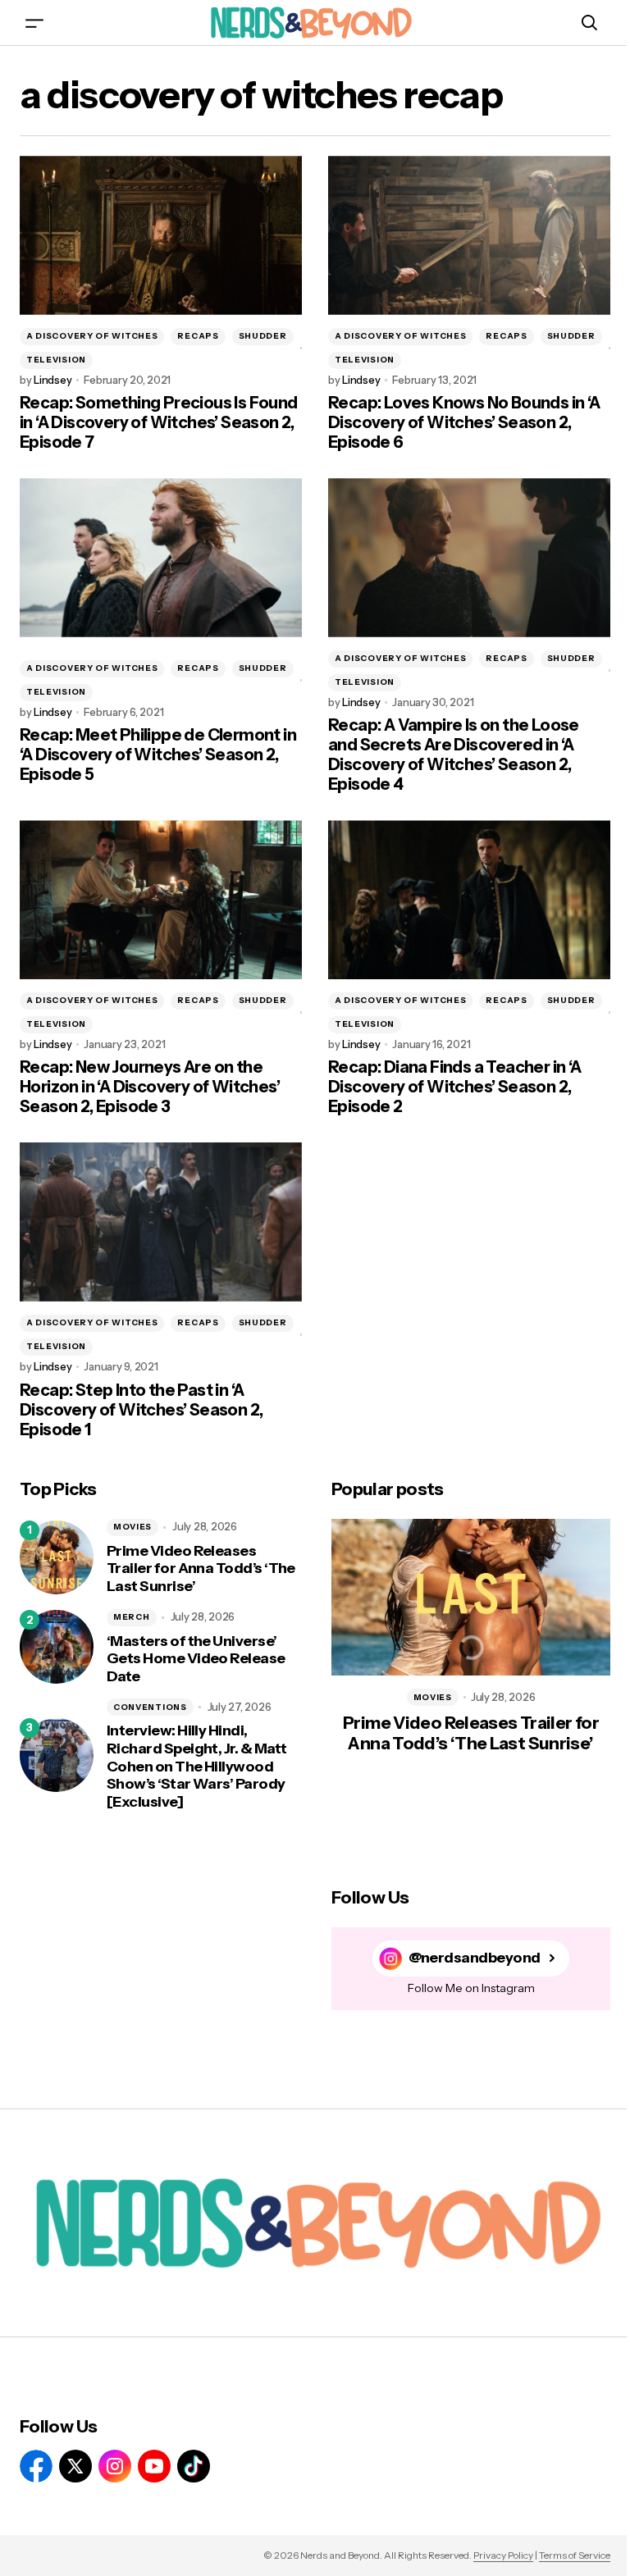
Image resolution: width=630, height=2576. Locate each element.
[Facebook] (36, 2466)
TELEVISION (56, 360)
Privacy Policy (503, 2555)
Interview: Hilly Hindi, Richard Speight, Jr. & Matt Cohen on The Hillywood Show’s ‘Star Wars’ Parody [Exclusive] (196, 1766)
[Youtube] (154, 2466)
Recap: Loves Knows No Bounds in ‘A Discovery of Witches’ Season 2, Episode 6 (464, 422)
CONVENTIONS (150, 1707)
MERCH (132, 1617)
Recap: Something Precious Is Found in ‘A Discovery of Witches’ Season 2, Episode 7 (159, 422)
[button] (34, 23)
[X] (75, 2466)
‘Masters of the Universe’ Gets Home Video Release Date (196, 1659)
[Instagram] (115, 2466)
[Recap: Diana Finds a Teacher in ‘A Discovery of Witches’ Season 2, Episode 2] (469, 900)
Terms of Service (575, 2555)
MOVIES (132, 1527)
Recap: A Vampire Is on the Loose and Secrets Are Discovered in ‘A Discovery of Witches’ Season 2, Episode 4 (454, 755)
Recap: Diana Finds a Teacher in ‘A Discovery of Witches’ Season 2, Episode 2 (455, 1087)
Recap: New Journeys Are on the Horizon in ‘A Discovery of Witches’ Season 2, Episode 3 (150, 1087)
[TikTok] (194, 2466)
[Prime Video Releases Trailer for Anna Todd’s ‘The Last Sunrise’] (57, 1557)
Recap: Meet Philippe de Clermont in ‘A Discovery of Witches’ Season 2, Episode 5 (158, 755)
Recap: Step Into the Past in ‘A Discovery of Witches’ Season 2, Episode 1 (141, 1410)
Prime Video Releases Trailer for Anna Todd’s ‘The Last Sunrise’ (201, 1569)
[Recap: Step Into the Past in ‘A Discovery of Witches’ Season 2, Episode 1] (161, 1222)
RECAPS (198, 336)
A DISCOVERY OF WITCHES (92, 336)
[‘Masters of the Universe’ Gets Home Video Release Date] (57, 1647)
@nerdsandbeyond (475, 1958)
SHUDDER (263, 336)
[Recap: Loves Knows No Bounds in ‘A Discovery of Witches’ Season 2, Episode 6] (469, 235)
